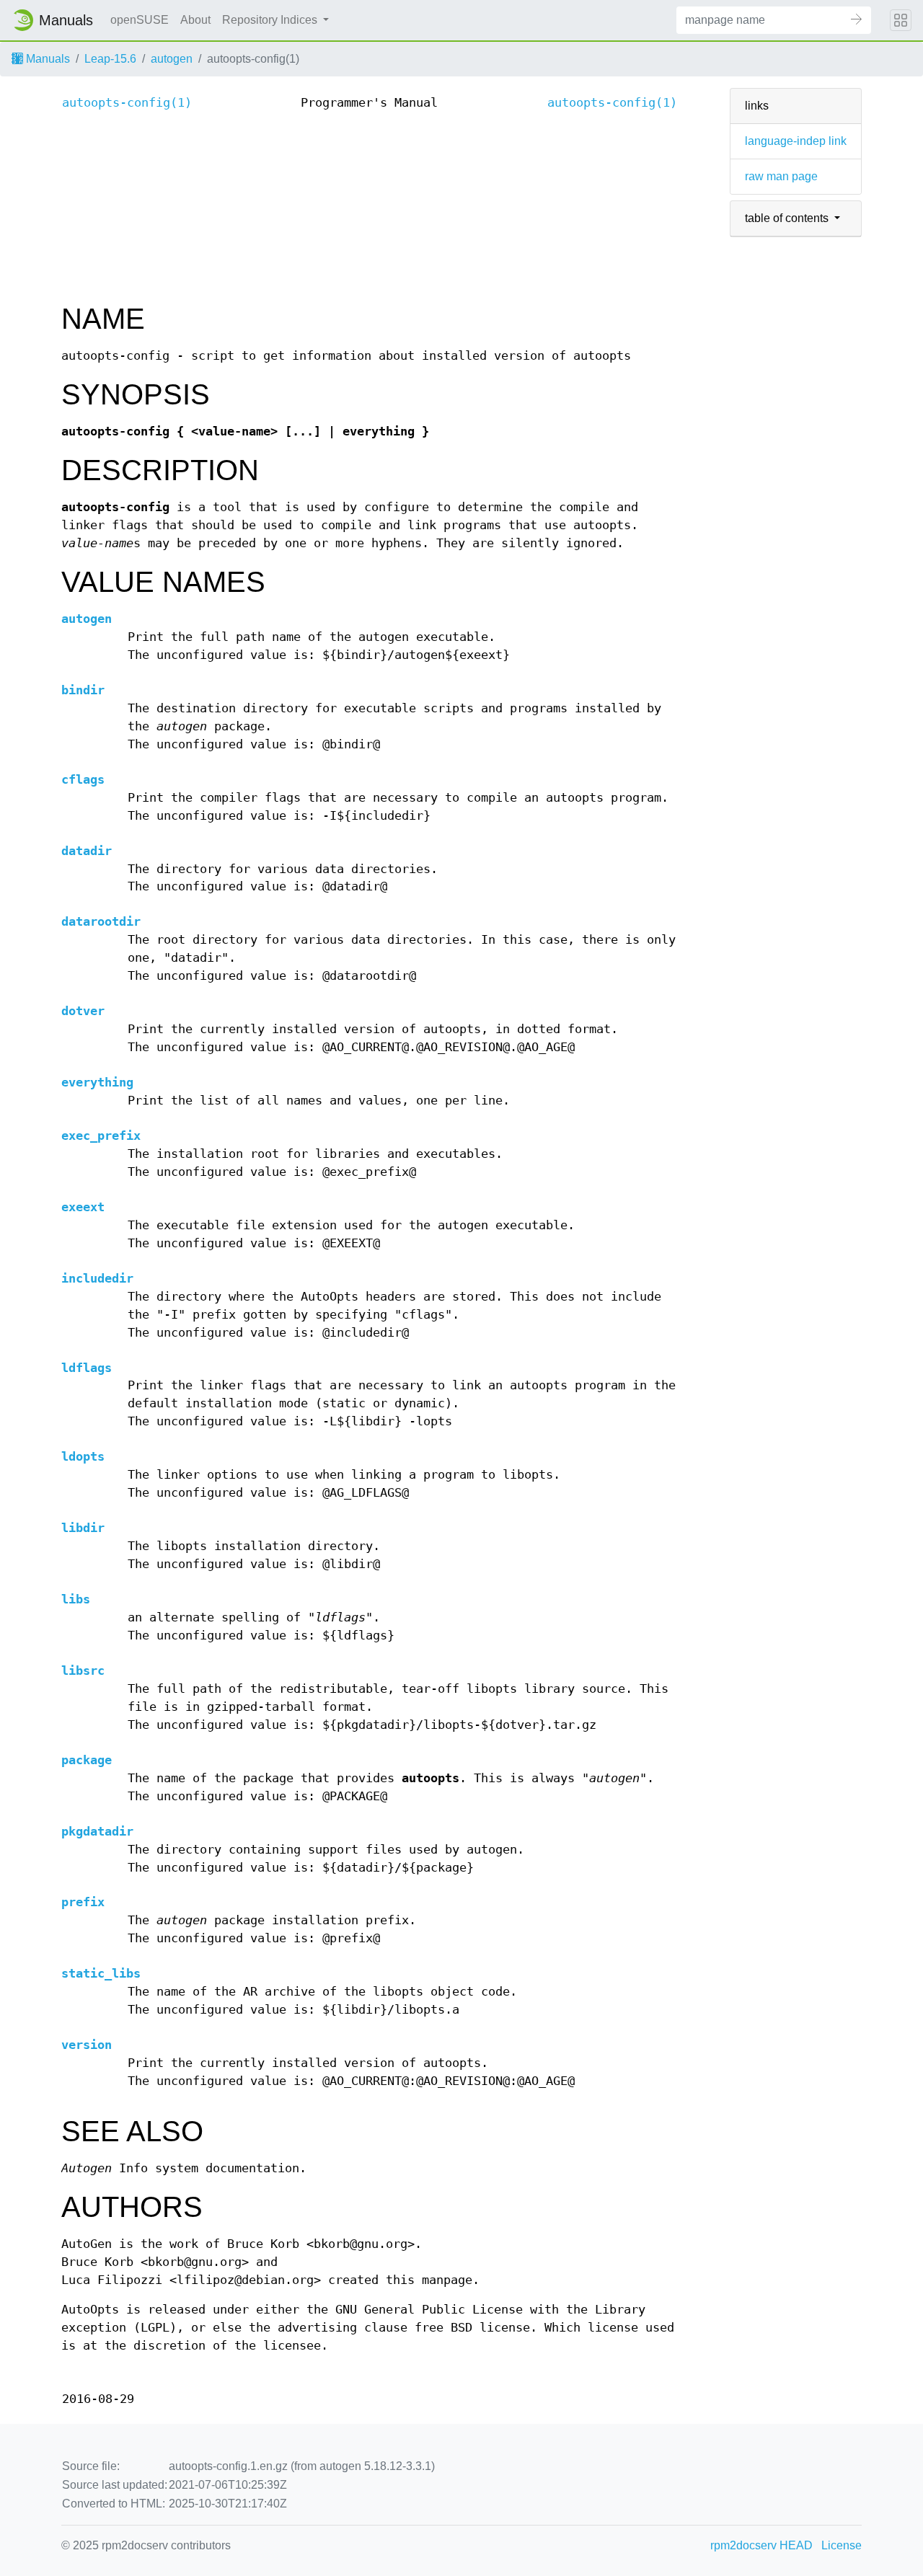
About (195, 20)
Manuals (47, 59)
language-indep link (796, 141)
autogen (172, 59)
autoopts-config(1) (127, 103)
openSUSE (140, 20)
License (842, 2545)
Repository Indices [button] (271, 20)
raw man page (781, 176)
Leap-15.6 (110, 59)
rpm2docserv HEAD (761, 2545)
